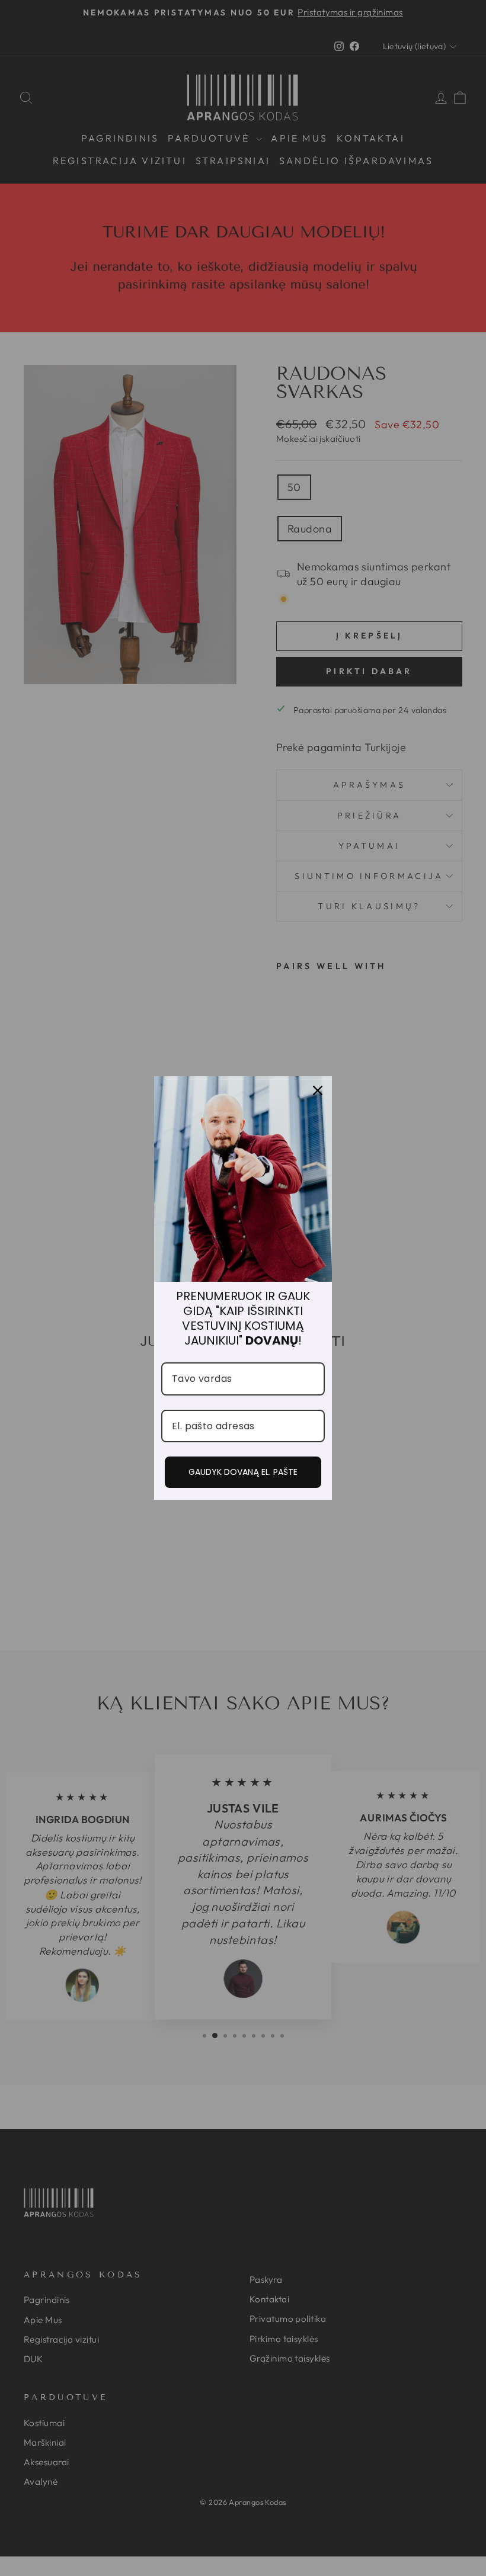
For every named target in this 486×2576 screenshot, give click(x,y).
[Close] (318, 1090)
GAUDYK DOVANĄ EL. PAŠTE (243, 1472)
